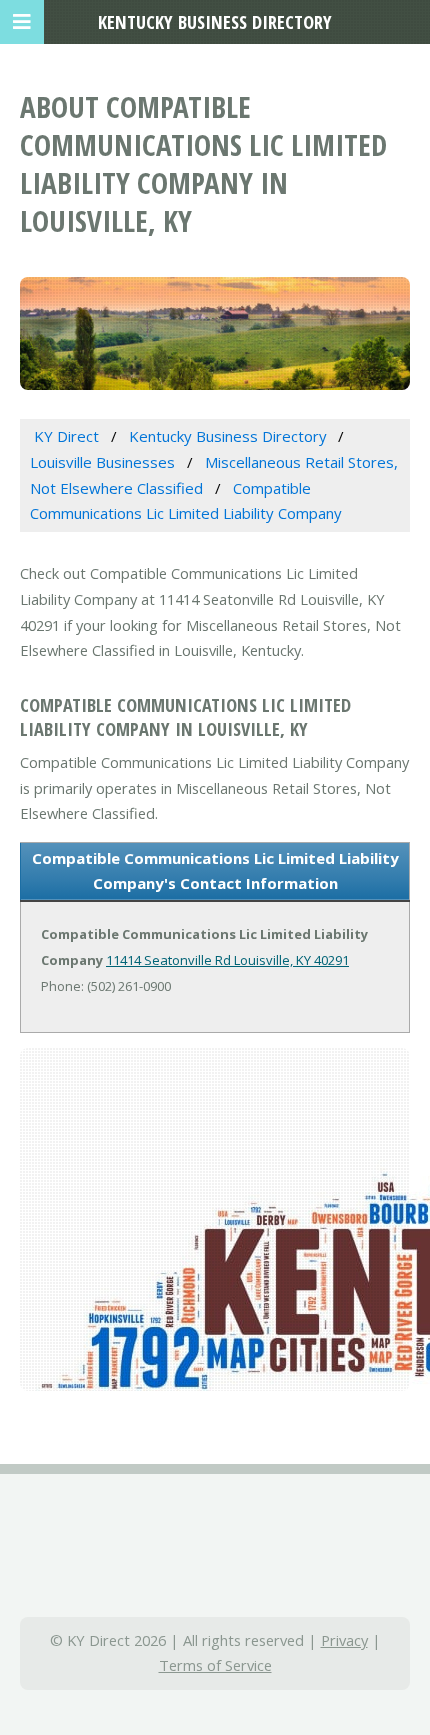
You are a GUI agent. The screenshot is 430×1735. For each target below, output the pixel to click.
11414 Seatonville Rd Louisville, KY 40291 (227, 960)
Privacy (344, 1640)
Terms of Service (215, 1665)
